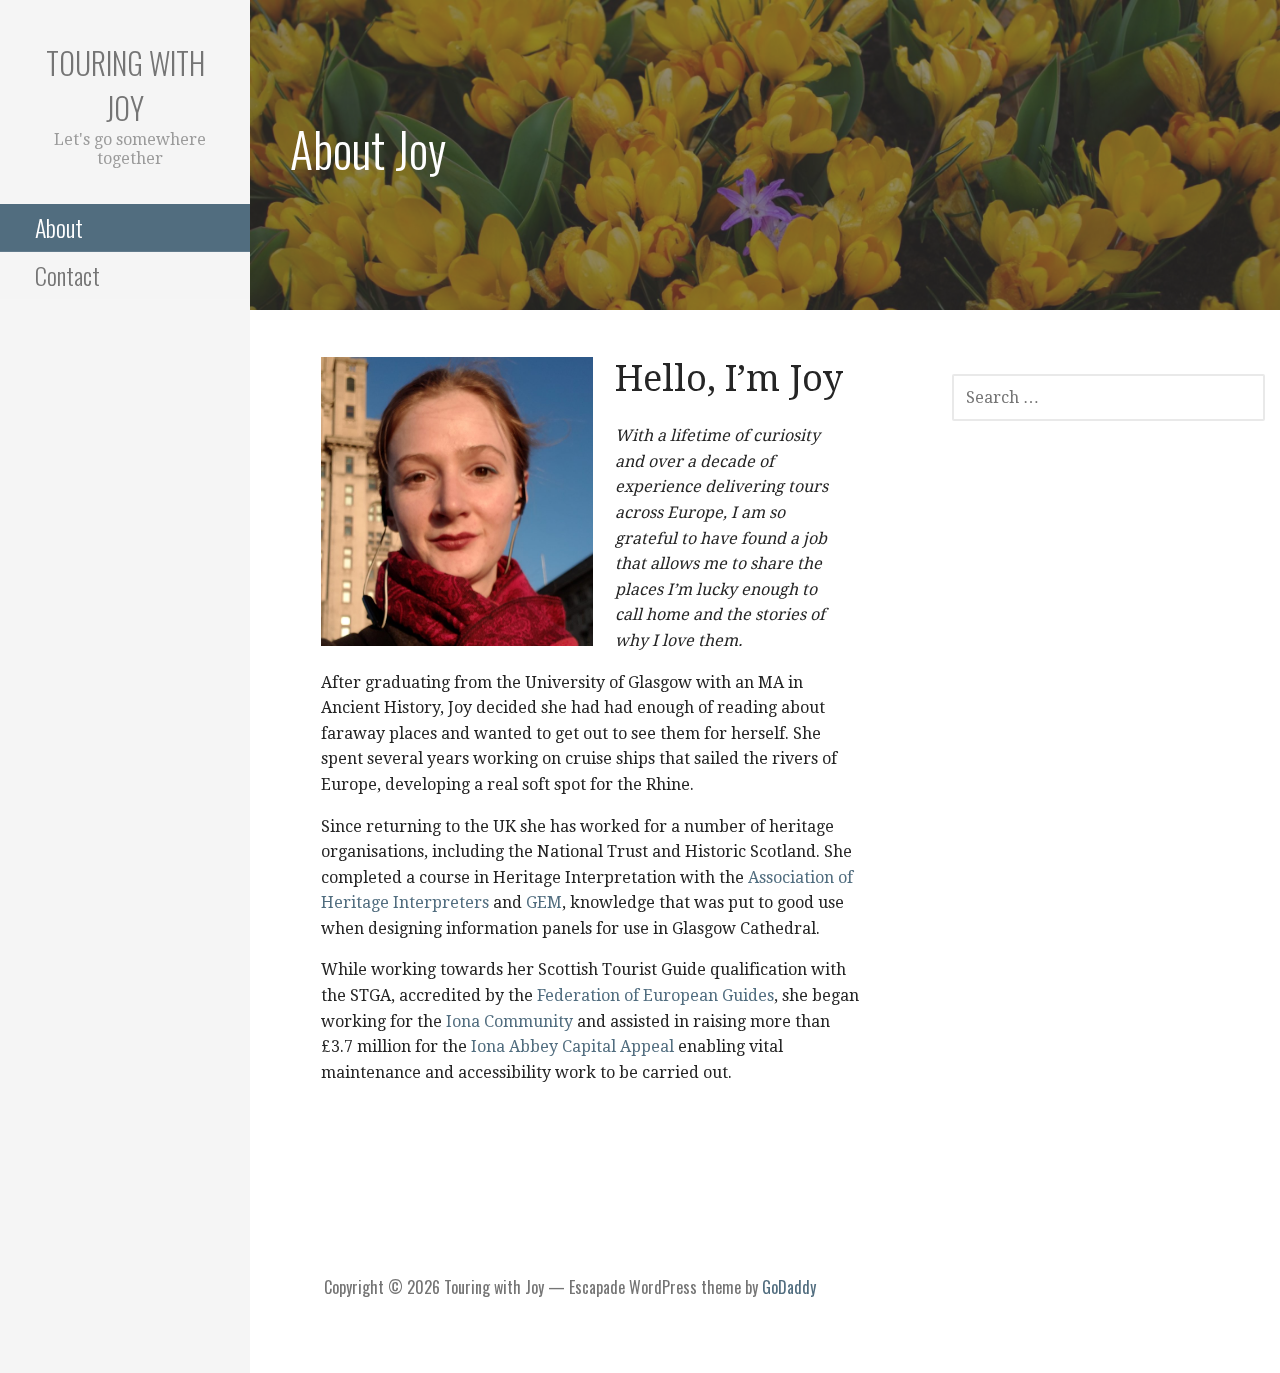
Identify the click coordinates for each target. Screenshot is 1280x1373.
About (59, 227)
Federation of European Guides (655, 995)
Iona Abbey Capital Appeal (574, 1046)
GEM (544, 902)
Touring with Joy (125, 85)
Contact (67, 275)
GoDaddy (789, 1287)
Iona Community (511, 1021)
